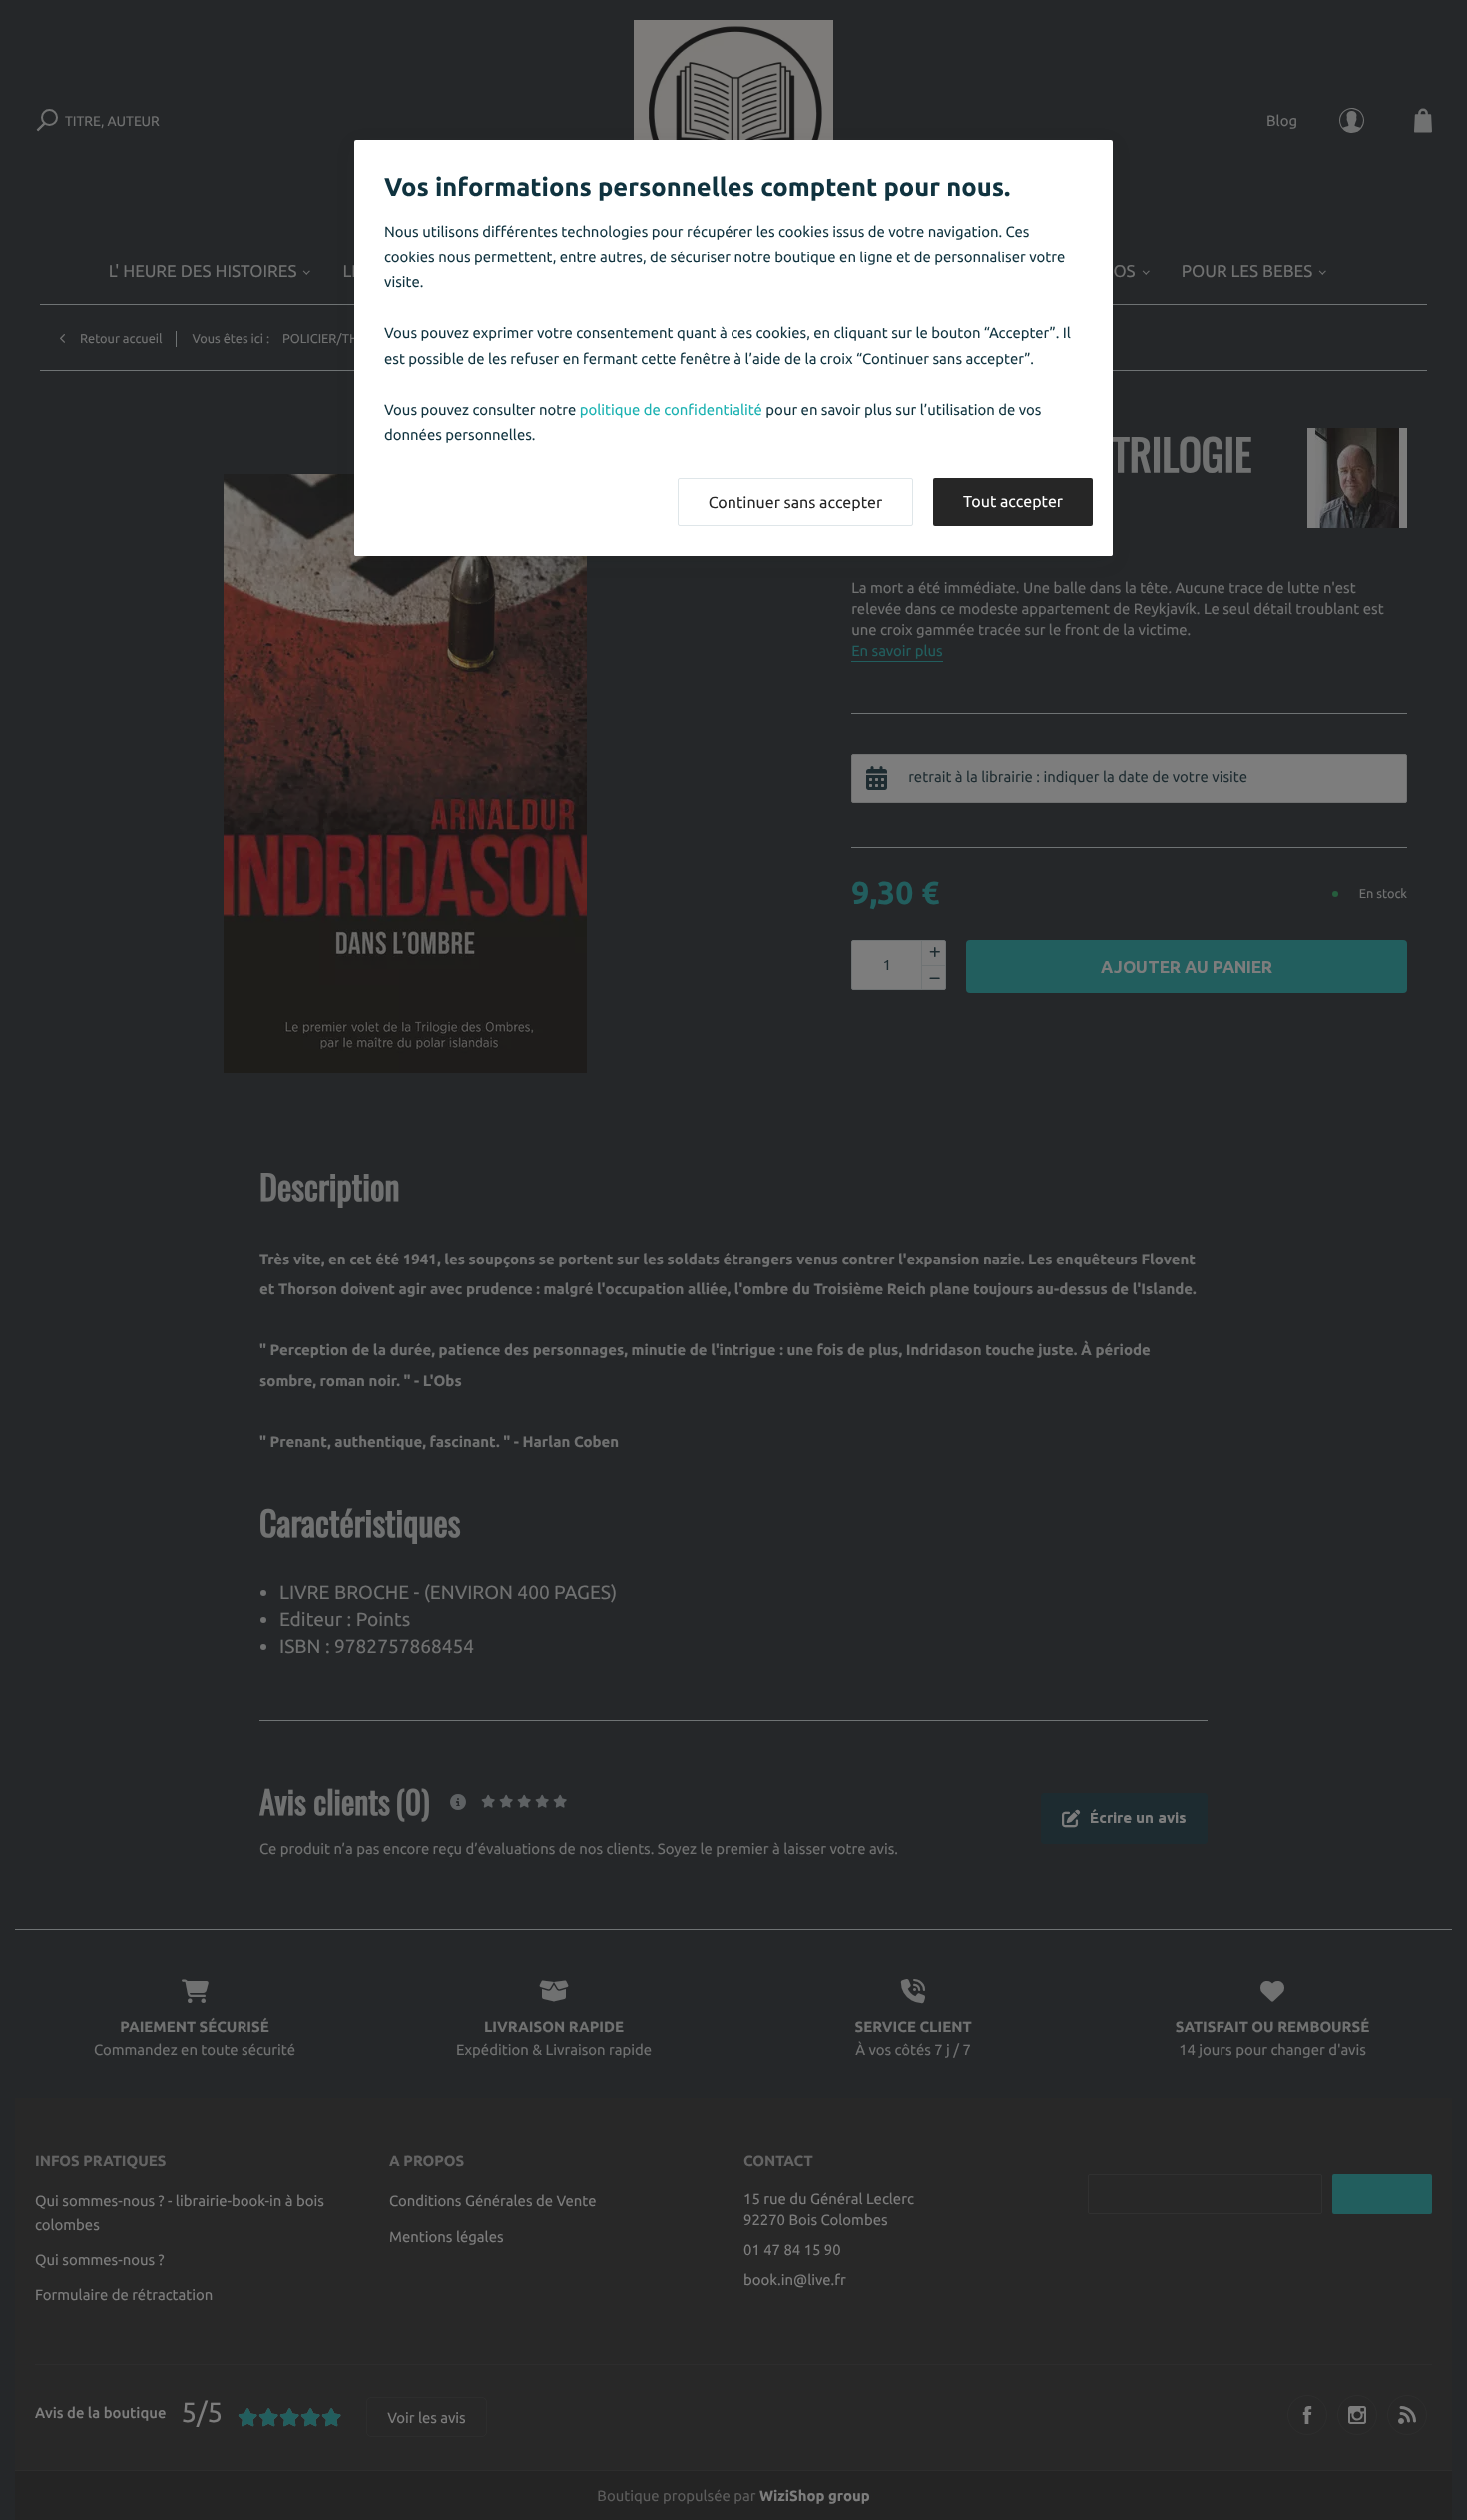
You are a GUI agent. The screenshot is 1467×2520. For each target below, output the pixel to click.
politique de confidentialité (671, 410)
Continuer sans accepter (795, 503)
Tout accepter (1013, 502)
